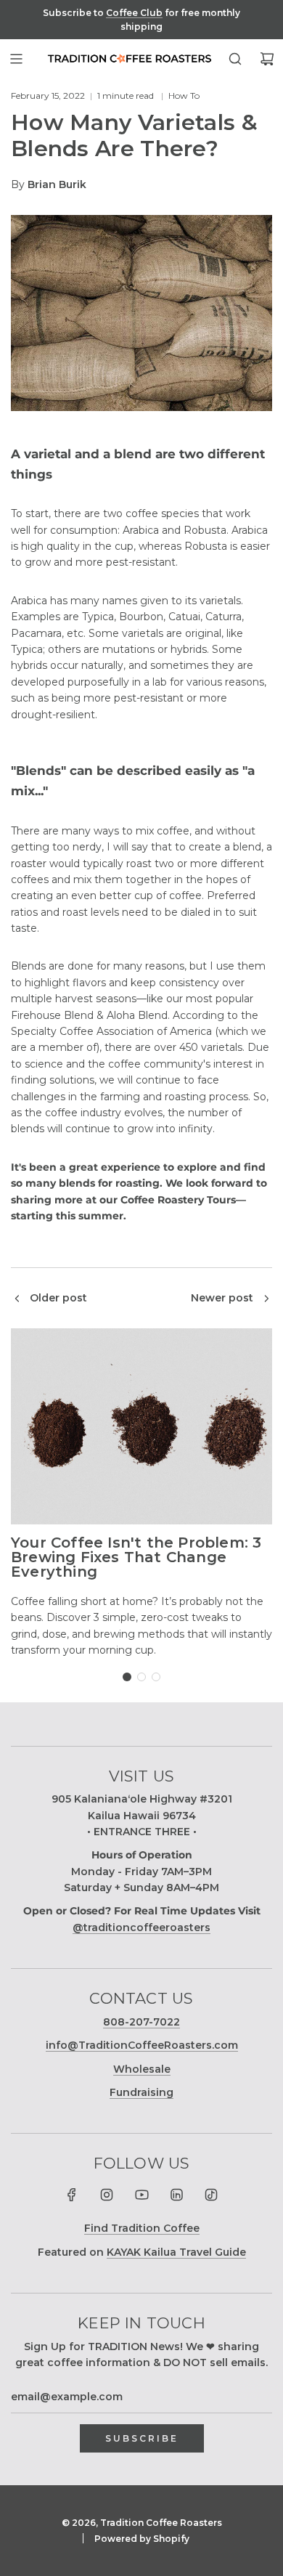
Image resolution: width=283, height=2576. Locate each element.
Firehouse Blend (52, 1015)
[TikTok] (211, 2195)
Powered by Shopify (142, 2539)
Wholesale (142, 2069)
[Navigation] (16, 59)
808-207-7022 (141, 2022)
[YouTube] (141, 2195)
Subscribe (142, 2438)
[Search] (235, 59)
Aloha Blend (137, 1015)
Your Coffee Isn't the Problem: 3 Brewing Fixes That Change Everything (136, 1557)
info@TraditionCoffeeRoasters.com (142, 2045)
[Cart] (267, 59)
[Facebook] (72, 2195)
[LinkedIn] (176, 2195)
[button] (127, 1677)
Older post (58, 1298)
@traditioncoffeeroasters (141, 1927)
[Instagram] (107, 2195)
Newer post (222, 1298)
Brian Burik (57, 184)
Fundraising (141, 2092)
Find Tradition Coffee (142, 2228)
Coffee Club (134, 13)
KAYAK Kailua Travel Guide (176, 2252)
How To (184, 96)
